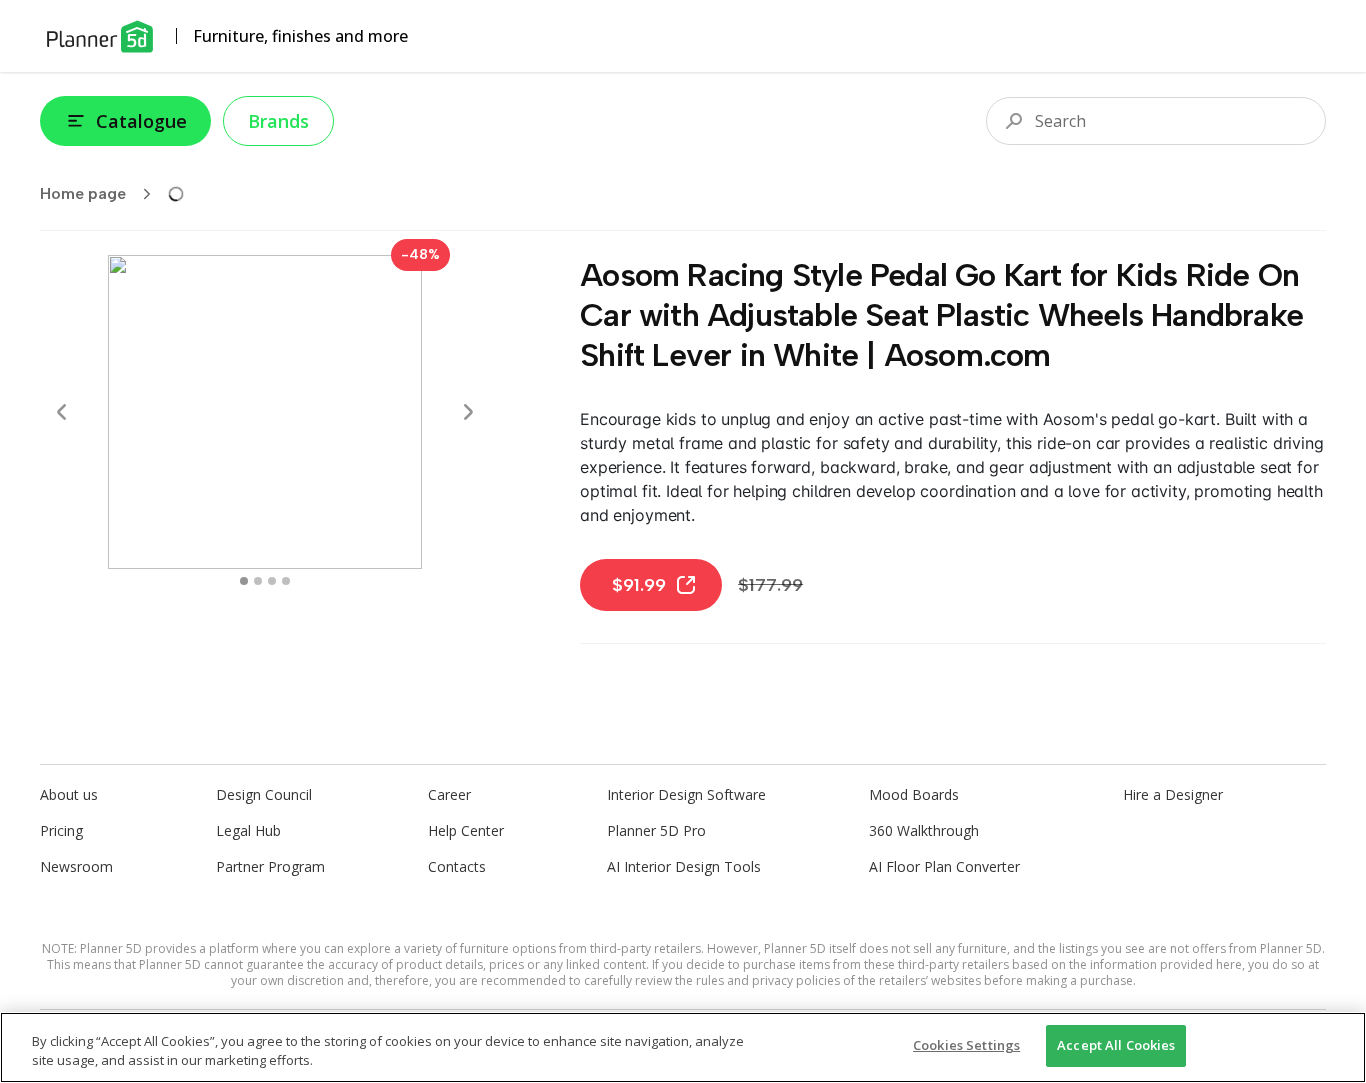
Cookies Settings (966, 1045)
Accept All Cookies (1116, 1045)
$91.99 (639, 585)
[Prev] (62, 412)
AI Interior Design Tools (684, 866)
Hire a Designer (1173, 794)
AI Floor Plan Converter (944, 866)
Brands (278, 121)
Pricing (61, 830)
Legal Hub (248, 830)
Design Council (264, 794)
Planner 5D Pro (656, 830)
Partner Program (270, 866)
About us (69, 794)
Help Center (466, 830)
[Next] (468, 412)
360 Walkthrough (924, 830)
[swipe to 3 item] (286, 581)
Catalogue (141, 121)
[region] (683, 1047)
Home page (83, 193)
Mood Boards (914, 794)
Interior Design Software (686, 794)
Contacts (457, 866)
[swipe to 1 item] (258, 581)
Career (449, 794)
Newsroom (76, 866)
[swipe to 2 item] (272, 581)
